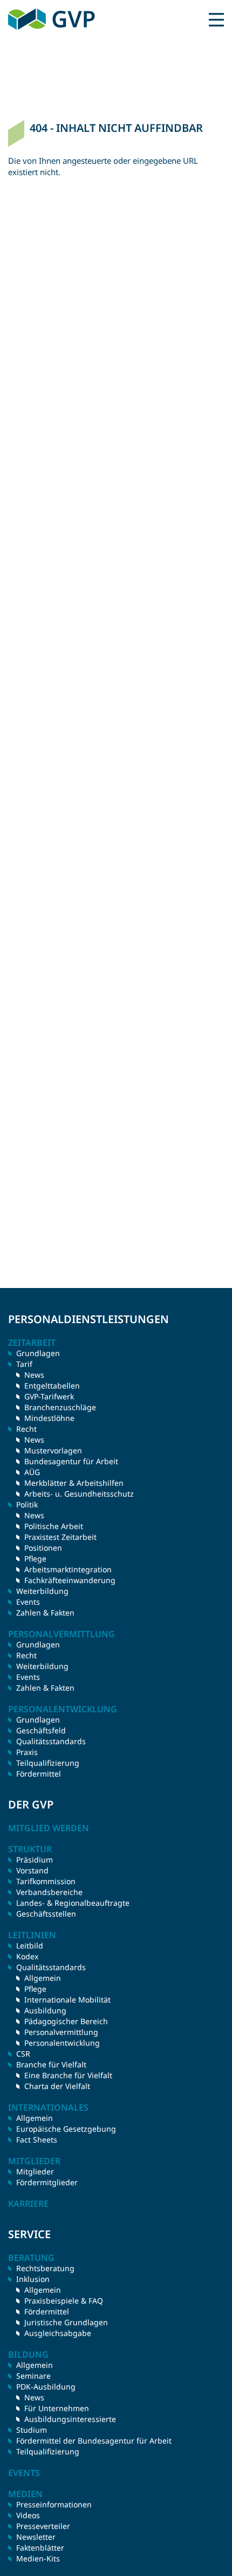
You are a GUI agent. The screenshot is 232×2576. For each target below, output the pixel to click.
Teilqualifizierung (48, 1763)
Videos (28, 2515)
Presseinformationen (54, 2504)
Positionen (43, 1548)
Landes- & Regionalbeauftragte (73, 1903)
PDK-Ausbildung (46, 2387)
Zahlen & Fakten (45, 1613)
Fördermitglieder (47, 2182)
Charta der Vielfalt (57, 2086)
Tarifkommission (46, 1881)
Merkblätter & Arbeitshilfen (74, 1483)
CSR (23, 2054)
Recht (26, 1655)
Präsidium (35, 1860)
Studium (32, 2430)
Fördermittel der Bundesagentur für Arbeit (94, 2441)
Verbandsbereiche (49, 1892)
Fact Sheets (37, 2140)
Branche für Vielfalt (51, 2064)
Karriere (28, 2204)
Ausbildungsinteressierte (70, 2419)
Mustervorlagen (53, 1450)
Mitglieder (35, 2171)
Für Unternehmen (57, 2408)
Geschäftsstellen (46, 1914)
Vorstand (32, 1870)
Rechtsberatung (45, 2268)
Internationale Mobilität (67, 2000)
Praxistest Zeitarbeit (60, 1537)
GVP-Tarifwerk (49, 1396)
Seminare (33, 2376)
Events (28, 1602)
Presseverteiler (43, 2526)
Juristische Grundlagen (66, 2322)
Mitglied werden (49, 1828)
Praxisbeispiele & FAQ (64, 2301)
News (34, 1375)
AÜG (32, 1472)
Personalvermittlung (61, 2032)
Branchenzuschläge (60, 1407)
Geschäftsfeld (41, 1730)
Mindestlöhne (49, 1418)
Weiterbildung (42, 1591)
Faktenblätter (40, 2548)
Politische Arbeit (54, 1526)
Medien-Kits (38, 2558)
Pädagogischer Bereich (66, 2021)
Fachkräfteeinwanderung (70, 1580)
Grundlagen (38, 1353)
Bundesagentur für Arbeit (71, 1461)
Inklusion (33, 2279)
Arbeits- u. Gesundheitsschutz (79, 1494)
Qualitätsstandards (51, 1741)
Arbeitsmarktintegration (68, 1569)
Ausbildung (45, 2010)
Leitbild (30, 1946)
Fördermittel (39, 1774)
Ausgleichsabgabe (58, 2333)
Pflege (35, 1559)
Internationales (48, 2107)
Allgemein (43, 1978)
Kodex (27, 1956)
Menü (216, 19)
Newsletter (36, 2537)
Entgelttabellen (52, 1386)
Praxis (27, 1752)
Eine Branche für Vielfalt (68, 2075)
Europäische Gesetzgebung (66, 2129)
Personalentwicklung (62, 2043)
